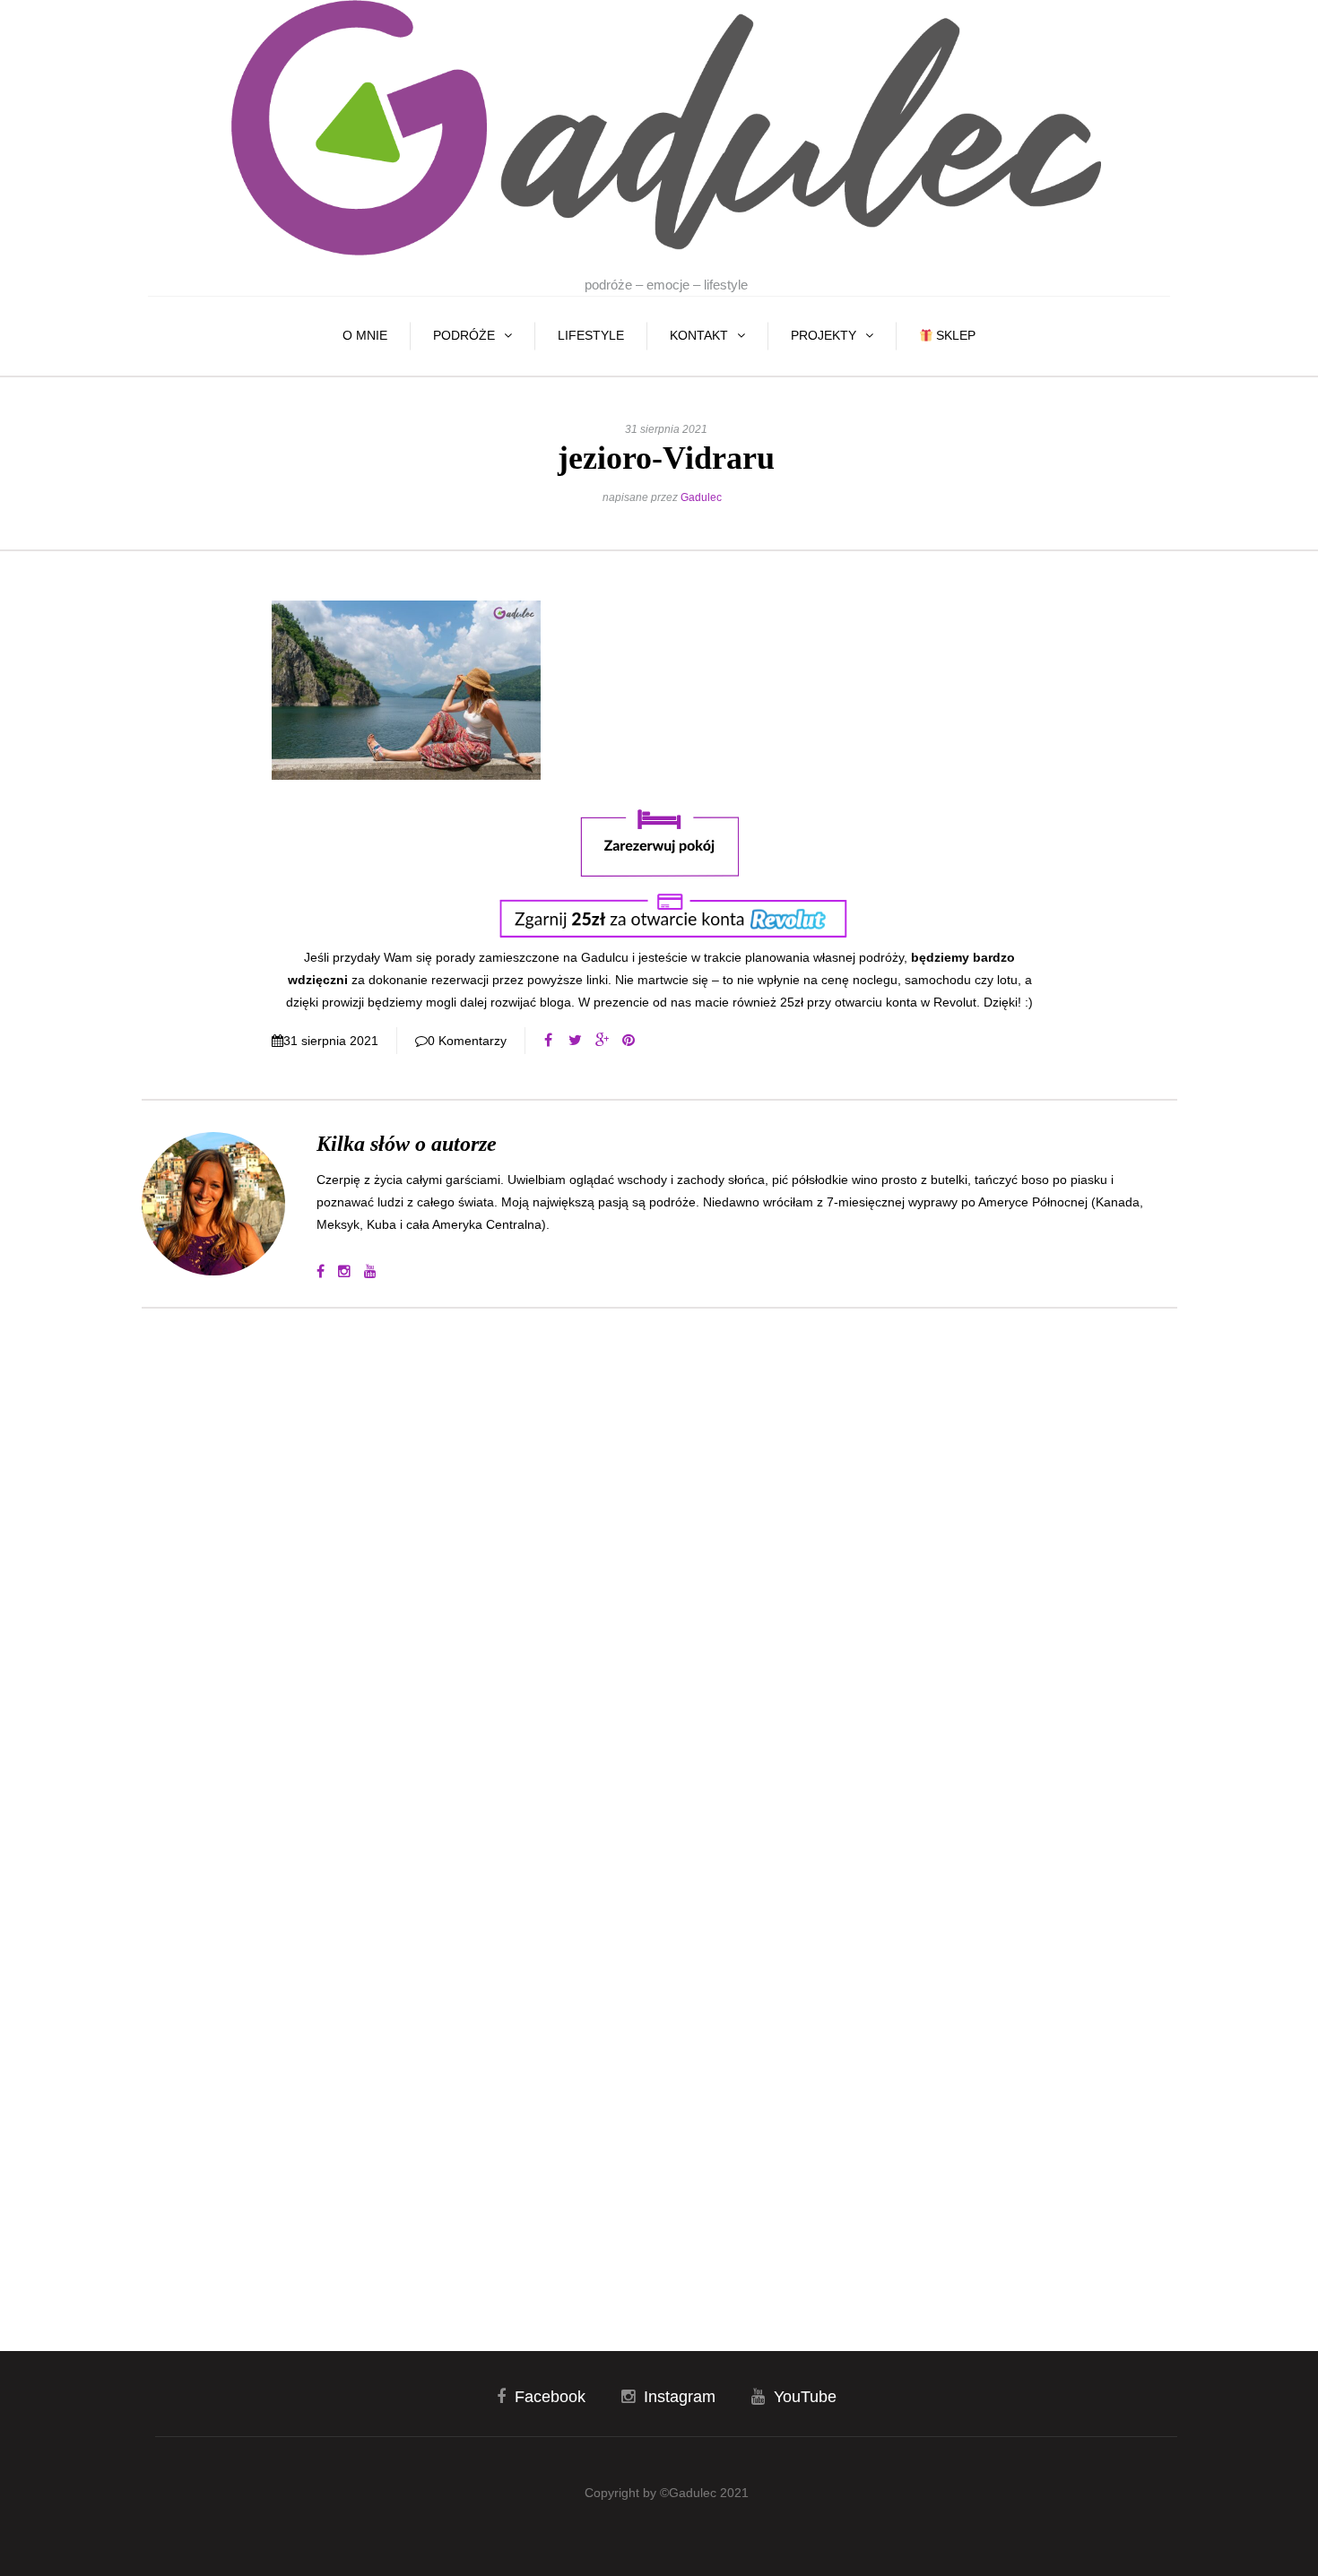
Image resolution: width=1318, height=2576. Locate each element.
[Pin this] (629, 1041)
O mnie (365, 335)
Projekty (824, 335)
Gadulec (701, 497)
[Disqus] (659, 1564)
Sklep (954, 335)
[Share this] (548, 1041)
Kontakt (699, 335)
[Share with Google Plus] (602, 1041)
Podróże (464, 335)
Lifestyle (591, 335)
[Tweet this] (575, 1041)
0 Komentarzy (467, 1041)
